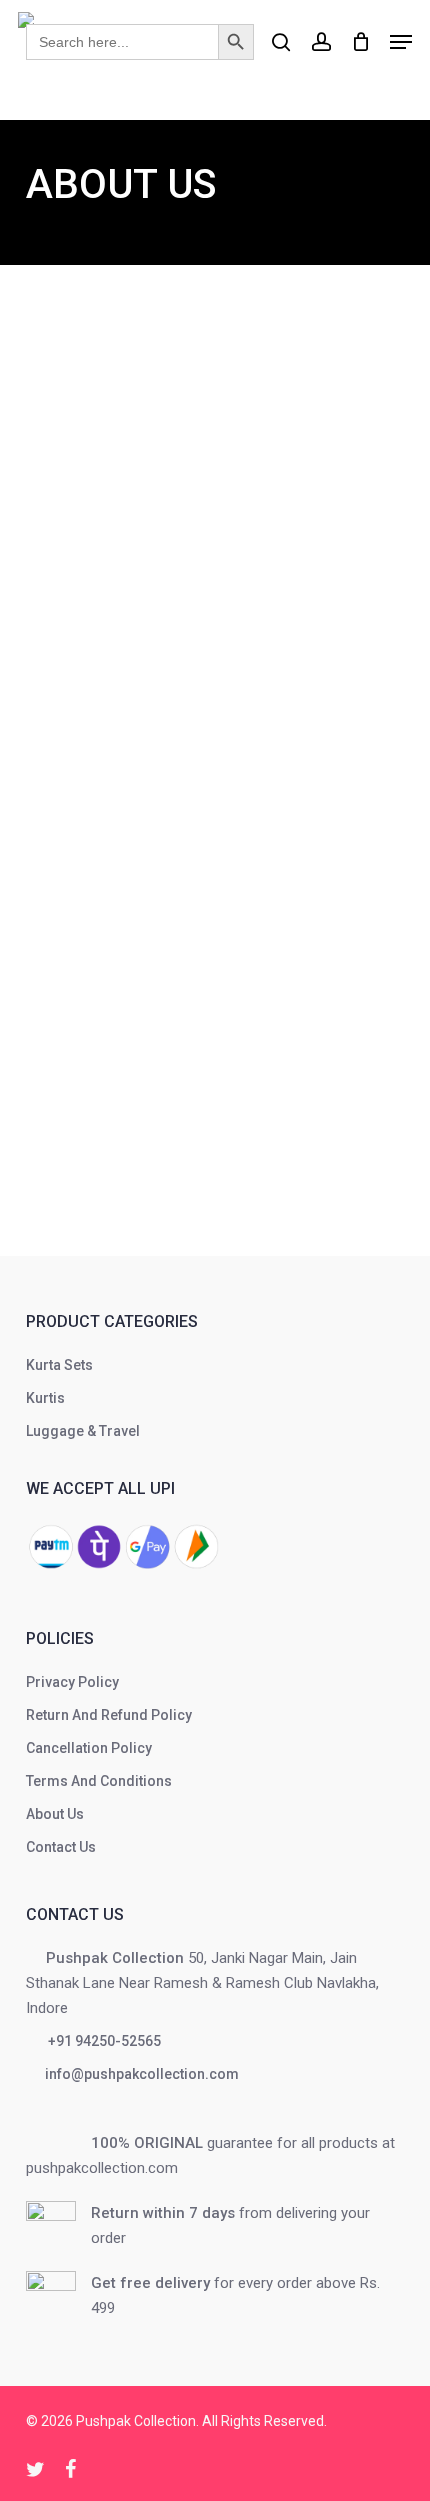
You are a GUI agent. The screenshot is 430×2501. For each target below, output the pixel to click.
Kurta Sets (59, 1365)
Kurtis (45, 1398)
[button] (401, 42)
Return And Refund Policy (109, 1715)
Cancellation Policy (89, 1748)
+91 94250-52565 (101, 2041)
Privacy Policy (72, 1682)
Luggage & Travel (83, 1431)
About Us (55, 1814)
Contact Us (61, 1847)
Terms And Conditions (99, 1781)
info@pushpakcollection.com (140, 2074)
